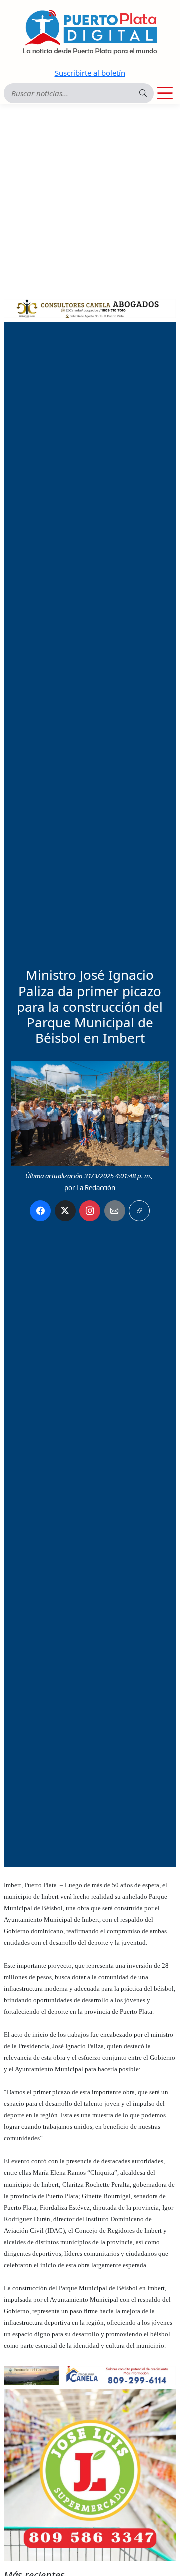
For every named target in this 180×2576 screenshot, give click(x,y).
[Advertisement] (90, 200)
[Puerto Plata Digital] (90, 32)
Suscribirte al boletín (90, 73)
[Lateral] (90, 2475)
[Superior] (90, 307)
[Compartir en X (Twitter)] (65, 1211)
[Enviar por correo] (115, 1211)
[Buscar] (143, 93)
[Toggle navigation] (165, 93)
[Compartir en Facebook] (40, 1211)
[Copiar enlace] (139, 1211)
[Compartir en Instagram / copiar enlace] (90, 1211)
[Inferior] (90, 2374)
